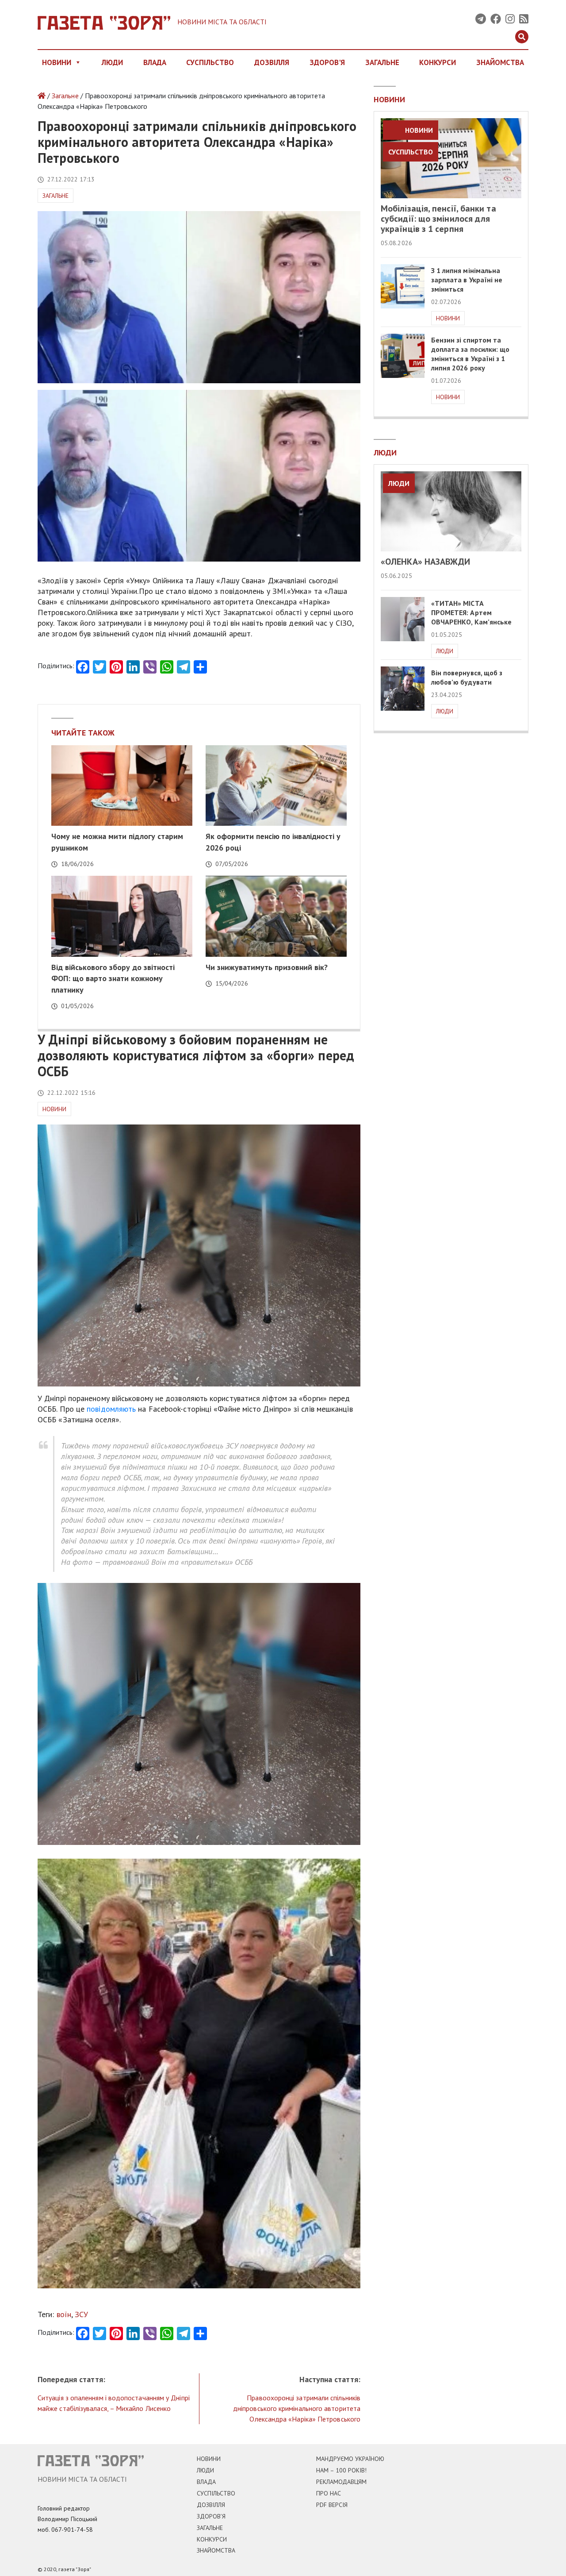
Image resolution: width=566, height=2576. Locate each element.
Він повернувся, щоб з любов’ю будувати (467, 677)
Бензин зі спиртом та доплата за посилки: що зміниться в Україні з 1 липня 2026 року (470, 354)
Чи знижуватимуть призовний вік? (267, 967)
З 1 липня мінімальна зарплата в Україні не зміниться (467, 280)
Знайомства (500, 62)
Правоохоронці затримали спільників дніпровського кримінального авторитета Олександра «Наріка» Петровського (297, 2408)
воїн (64, 2314)
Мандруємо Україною (350, 2459)
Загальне (382, 62)
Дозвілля (272, 62)
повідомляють (111, 1409)
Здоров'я (327, 62)
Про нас (329, 2493)
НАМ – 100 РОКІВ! (341, 2470)
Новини (57, 62)
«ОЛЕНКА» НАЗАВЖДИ (426, 562)
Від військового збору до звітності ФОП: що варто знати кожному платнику (113, 978)
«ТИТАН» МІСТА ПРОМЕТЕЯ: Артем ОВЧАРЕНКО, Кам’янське (472, 612)
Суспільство (210, 62)
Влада (155, 62)
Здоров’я (211, 2516)
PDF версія (332, 2505)
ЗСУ (81, 2314)
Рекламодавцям (341, 2482)
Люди (112, 62)
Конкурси (438, 62)
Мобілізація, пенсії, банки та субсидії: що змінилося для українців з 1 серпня (438, 219)
